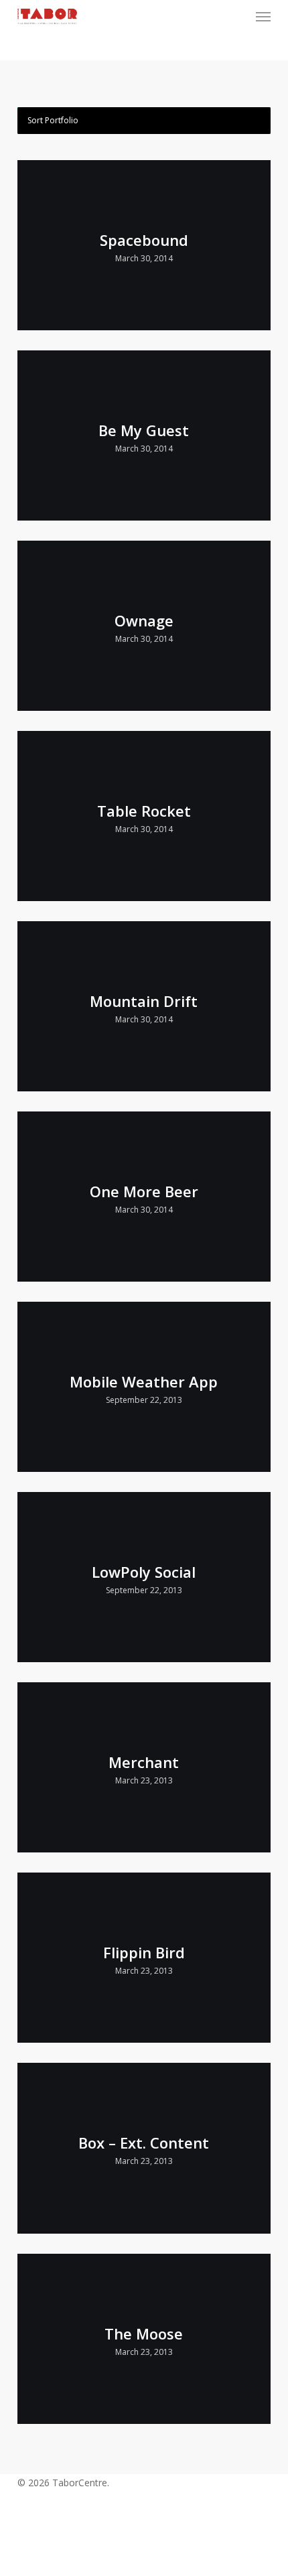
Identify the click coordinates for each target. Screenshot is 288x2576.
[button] (263, 16)
